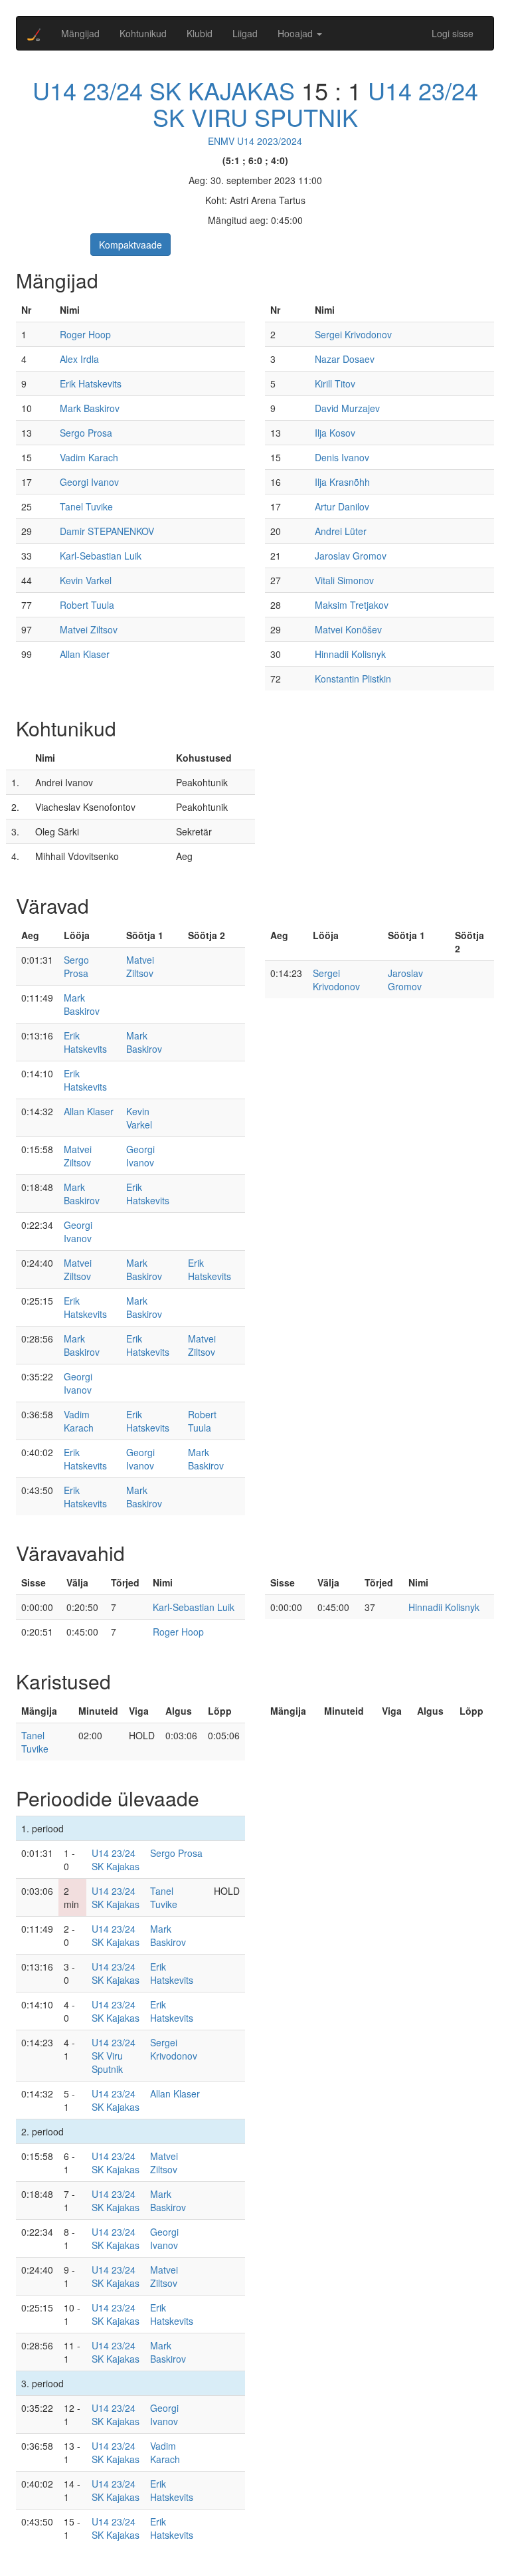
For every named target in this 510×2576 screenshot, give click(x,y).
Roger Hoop (85, 334)
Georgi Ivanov (89, 482)
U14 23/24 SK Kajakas (164, 90)
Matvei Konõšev (348, 629)
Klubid (200, 33)
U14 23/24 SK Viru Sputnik (315, 103)
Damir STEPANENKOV (107, 531)
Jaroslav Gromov (351, 556)
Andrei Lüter (341, 531)
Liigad (245, 33)
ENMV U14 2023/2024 (255, 141)
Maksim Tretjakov (352, 605)
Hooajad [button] (297, 33)
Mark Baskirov (90, 408)
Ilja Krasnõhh (342, 482)
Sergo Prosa (86, 433)
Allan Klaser (85, 654)
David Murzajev (347, 408)
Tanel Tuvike (86, 506)
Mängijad (80, 33)
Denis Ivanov (342, 457)
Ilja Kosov (335, 433)
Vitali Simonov (344, 580)
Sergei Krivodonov (353, 334)
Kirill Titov (335, 383)
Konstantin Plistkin (353, 679)
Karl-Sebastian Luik (101, 556)
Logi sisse (453, 33)
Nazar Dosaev (345, 359)
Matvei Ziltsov (89, 629)
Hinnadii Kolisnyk (350, 654)
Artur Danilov (342, 506)
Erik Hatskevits (91, 383)
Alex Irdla (79, 359)
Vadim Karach (89, 457)
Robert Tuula (87, 605)
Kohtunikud (143, 33)
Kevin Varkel (86, 580)
